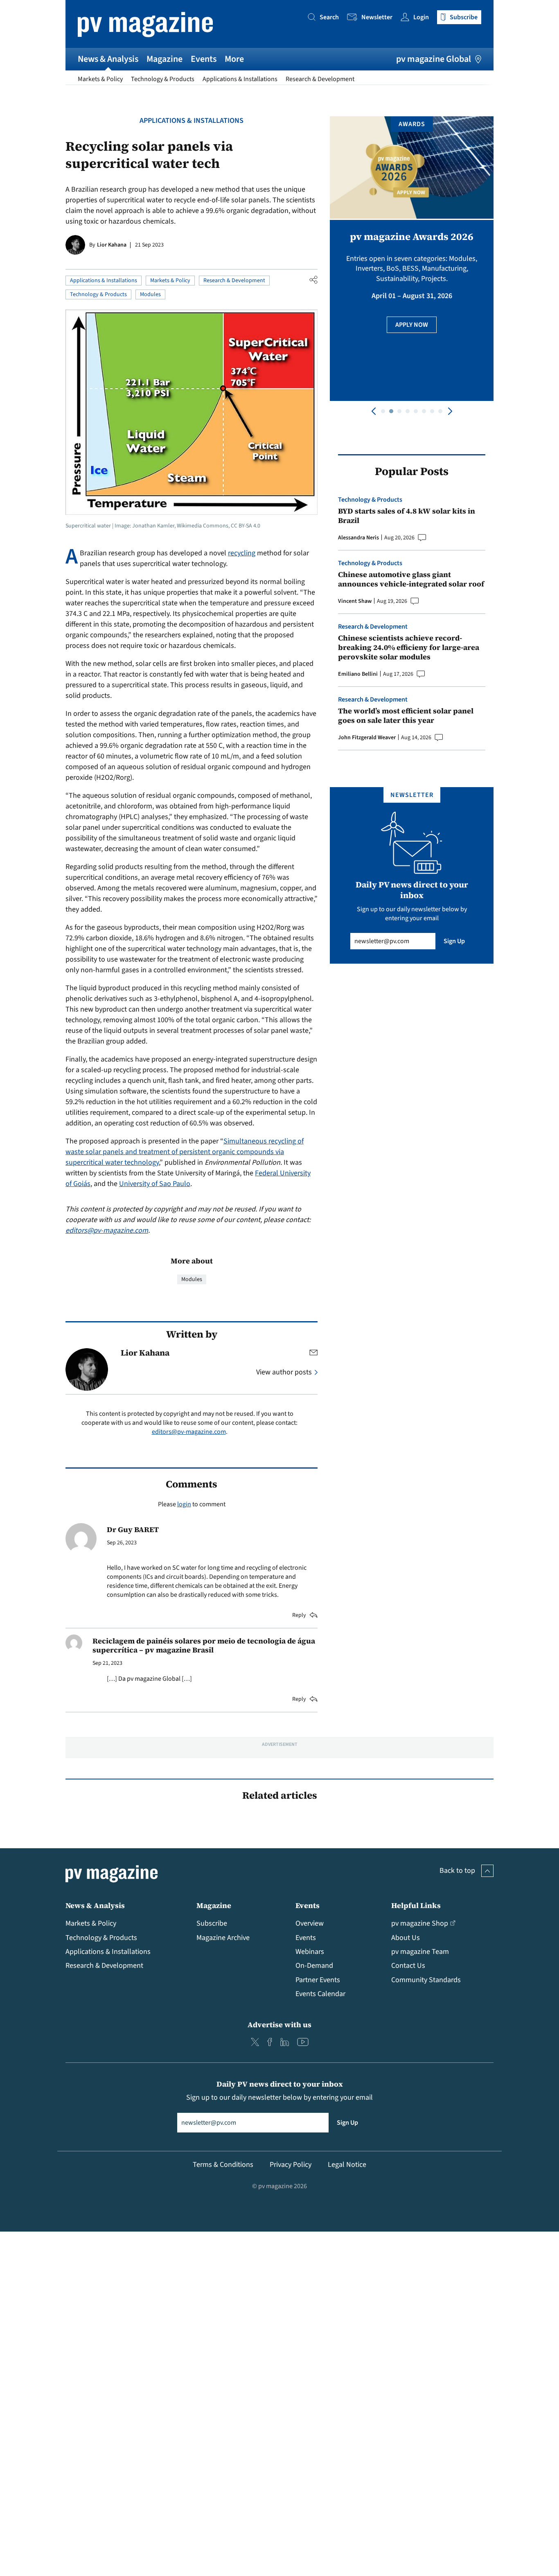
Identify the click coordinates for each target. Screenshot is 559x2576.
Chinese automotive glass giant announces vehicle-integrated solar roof (411, 579)
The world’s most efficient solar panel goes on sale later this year (406, 716)
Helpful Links (416, 1905)
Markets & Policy (100, 79)
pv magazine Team (420, 1952)
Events (204, 59)
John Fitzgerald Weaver (367, 738)
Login (421, 17)
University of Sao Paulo (155, 1184)
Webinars (310, 1952)
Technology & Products (163, 79)
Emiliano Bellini (358, 674)
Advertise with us (279, 2025)
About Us (406, 1938)
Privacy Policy (291, 2165)
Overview (310, 1923)
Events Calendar (320, 1994)
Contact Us (408, 1966)
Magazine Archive (223, 1938)
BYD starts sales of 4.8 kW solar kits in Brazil (407, 516)
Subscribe (212, 1923)
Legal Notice (347, 2165)
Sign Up (454, 941)
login (184, 1504)
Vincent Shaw (355, 601)
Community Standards (426, 1980)
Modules (150, 294)
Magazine (165, 59)
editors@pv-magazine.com (107, 1230)
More (234, 59)
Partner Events (318, 1980)
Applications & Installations (240, 79)
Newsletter (377, 17)
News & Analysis (108, 59)
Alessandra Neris (358, 538)
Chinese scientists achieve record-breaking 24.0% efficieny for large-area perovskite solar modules (409, 647)
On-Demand (314, 1966)
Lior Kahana (112, 245)
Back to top (457, 1871)
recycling (242, 553)
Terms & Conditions (223, 2165)
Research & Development (320, 79)
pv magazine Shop (420, 1923)
